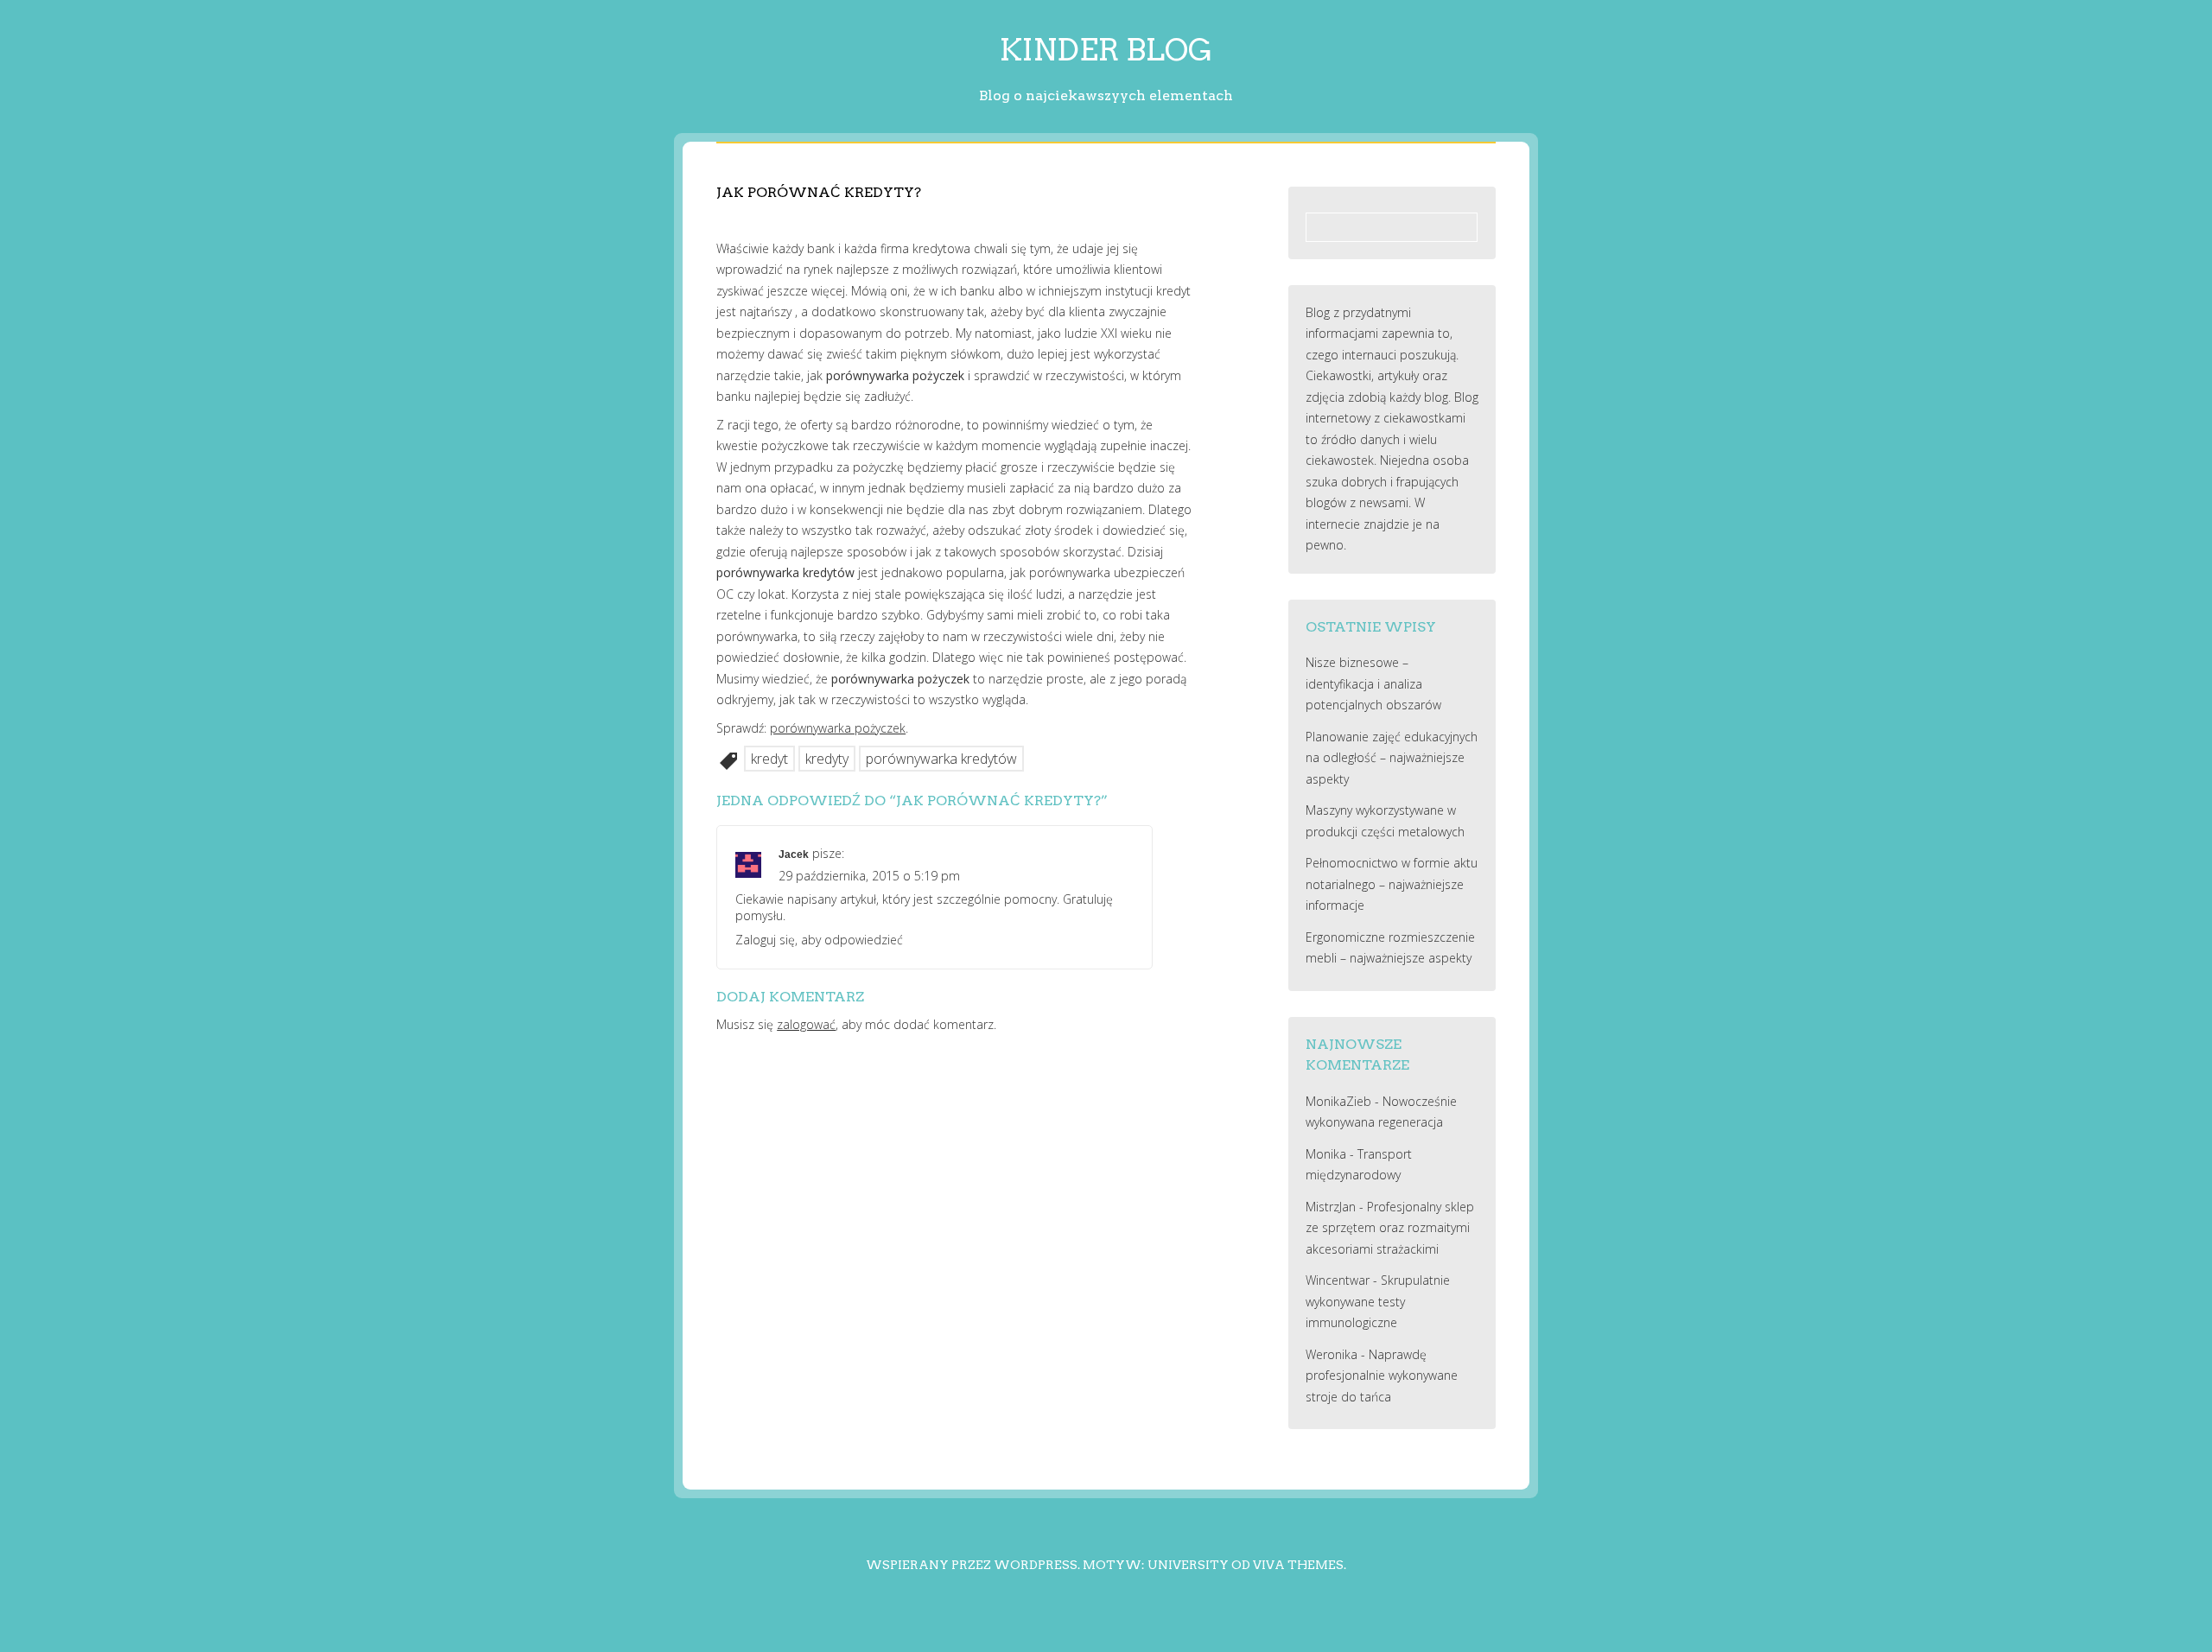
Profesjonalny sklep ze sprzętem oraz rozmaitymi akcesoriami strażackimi (1390, 1228)
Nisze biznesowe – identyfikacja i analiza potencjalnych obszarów (1373, 683)
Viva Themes (1298, 1565)
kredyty (827, 759)
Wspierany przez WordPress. (973, 1565)
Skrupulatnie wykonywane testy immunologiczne (1378, 1301)
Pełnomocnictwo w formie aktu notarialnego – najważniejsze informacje (1392, 884)
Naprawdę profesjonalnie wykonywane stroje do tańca (1382, 1376)
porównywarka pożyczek (838, 728)
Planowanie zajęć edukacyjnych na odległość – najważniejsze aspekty (1392, 758)
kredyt (769, 759)
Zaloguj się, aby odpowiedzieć (819, 940)
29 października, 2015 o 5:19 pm (869, 876)
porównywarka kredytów (941, 759)
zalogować (806, 1024)
